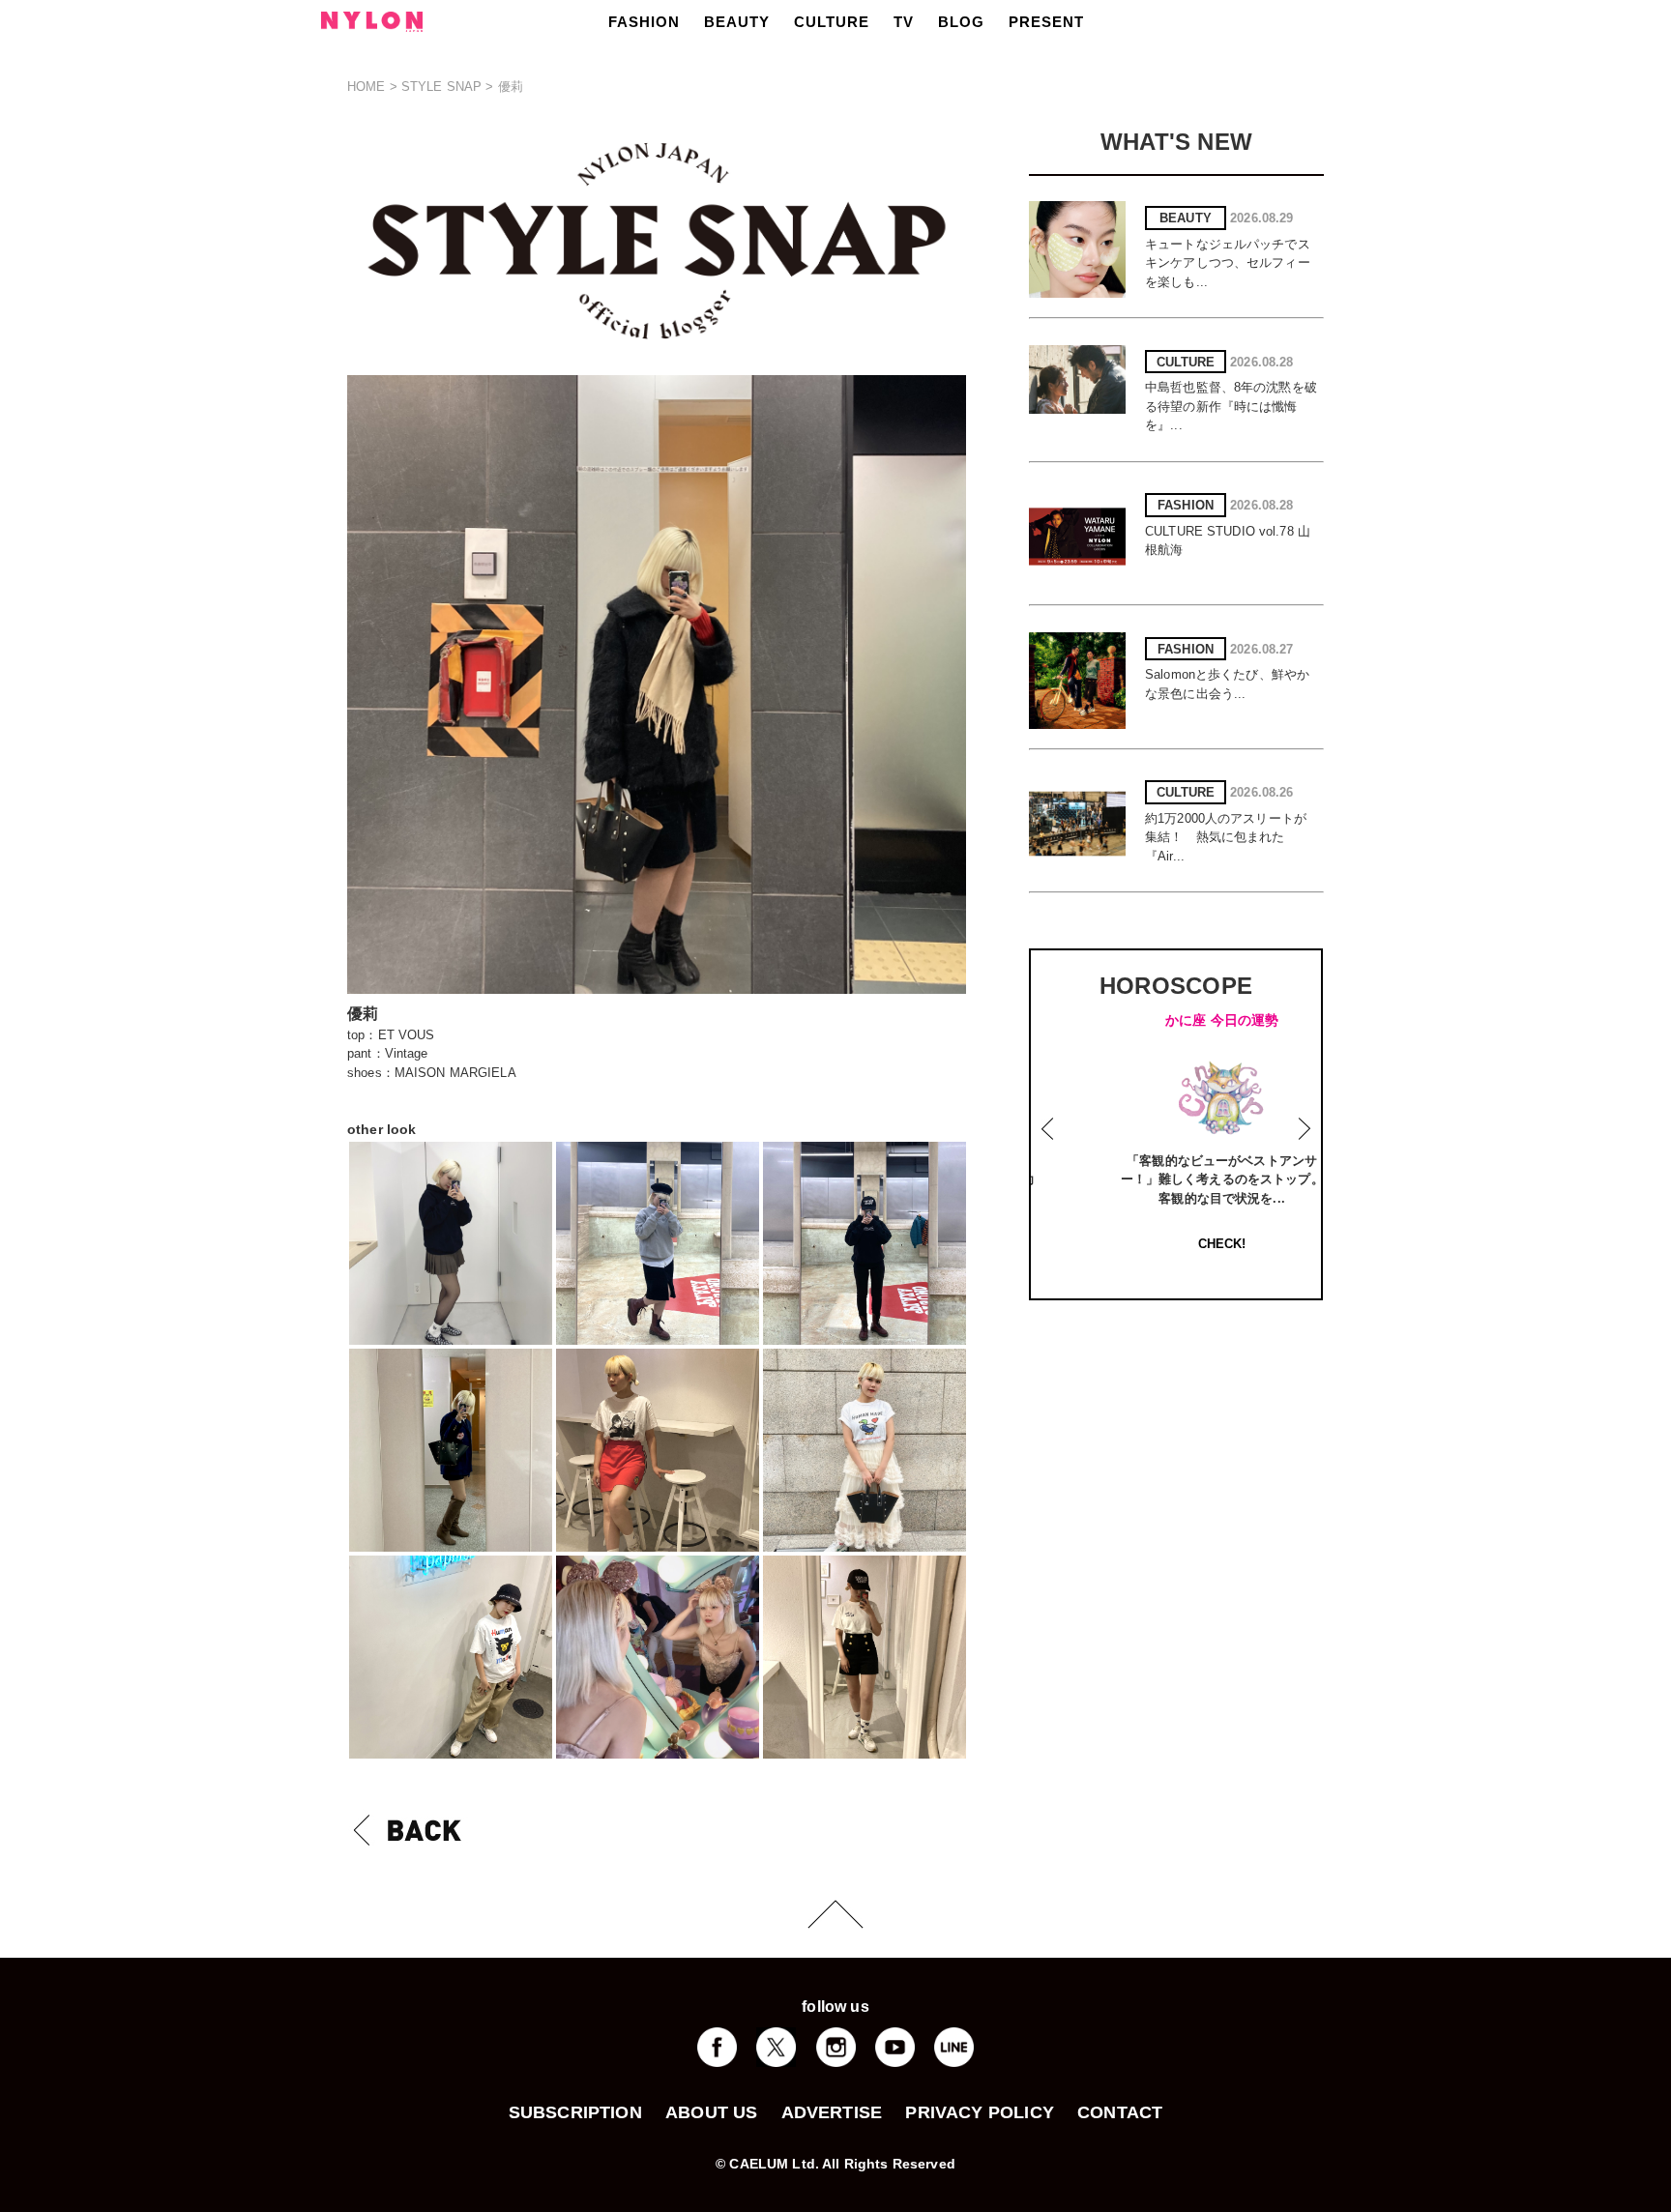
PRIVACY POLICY (980, 2112)
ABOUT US (711, 2112)
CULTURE (832, 22)
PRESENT (1046, 22)
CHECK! (1181, 1244)
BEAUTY (737, 22)
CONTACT (1120, 2112)
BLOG (961, 22)
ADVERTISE (832, 2112)
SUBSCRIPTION (575, 2112)
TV (904, 22)
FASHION (644, 22)
